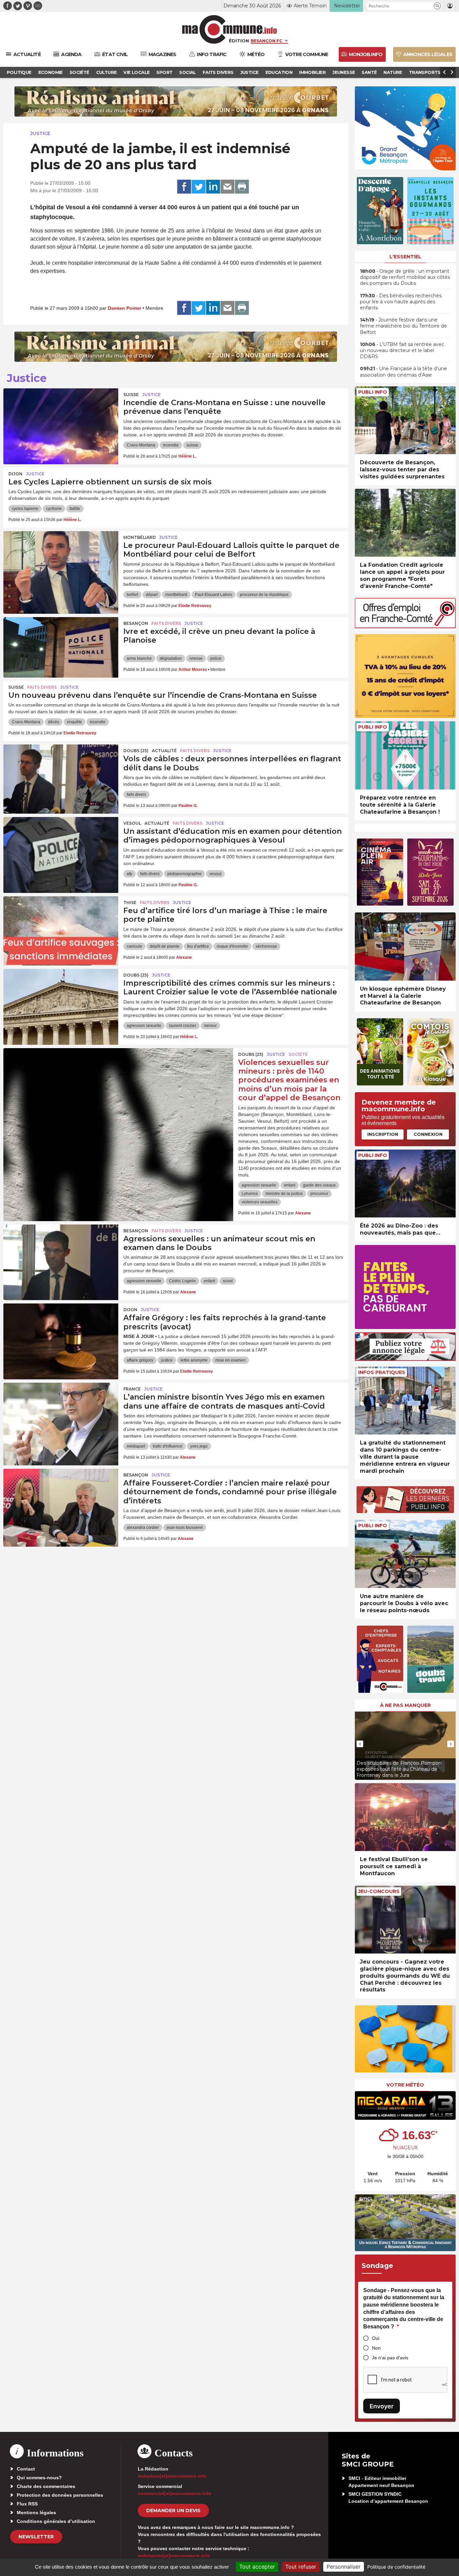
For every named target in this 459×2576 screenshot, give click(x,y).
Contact (26, 2469)
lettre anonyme (194, 1360)
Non (376, 2348)
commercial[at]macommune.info (175, 2493)
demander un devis (173, 2510)
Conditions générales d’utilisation (56, 2521)
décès (54, 722)
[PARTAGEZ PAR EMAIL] (227, 187)
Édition (239, 41)
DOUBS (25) (136, 751)
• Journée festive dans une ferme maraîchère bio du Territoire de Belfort (403, 326)
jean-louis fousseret (185, 1528)
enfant (290, 1185)
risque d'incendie (232, 946)
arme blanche (139, 658)
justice (167, 1360)
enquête (74, 722)
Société (298, 1054)
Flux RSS (27, 2504)
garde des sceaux (319, 1185)
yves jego (199, 1446)
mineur (210, 1026)
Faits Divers (166, 623)
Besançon (136, 623)
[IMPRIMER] (242, 187)
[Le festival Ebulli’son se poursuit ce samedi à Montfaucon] (405, 1817)
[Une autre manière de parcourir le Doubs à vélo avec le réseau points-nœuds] (405, 1554)
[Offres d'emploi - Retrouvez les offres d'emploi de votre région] (405, 626)
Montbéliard (140, 537)
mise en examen (231, 1360)
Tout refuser (301, 2567)
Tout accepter (257, 2567)
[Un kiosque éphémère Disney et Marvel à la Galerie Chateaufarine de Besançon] (405, 947)
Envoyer (382, 2406)
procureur (319, 1194)
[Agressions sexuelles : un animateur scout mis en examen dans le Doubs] (61, 1255)
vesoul (215, 874)
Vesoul (132, 823)
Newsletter (36, 2537)
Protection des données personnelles (60, 2495)
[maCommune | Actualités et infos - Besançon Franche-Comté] (230, 29)
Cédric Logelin (182, 1281)
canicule (134, 946)
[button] (437, 6)
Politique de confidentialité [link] (396, 2567)
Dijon (15, 474)
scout (228, 1281)
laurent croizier (183, 1026)
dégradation (171, 658)
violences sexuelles (260, 1202)
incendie (171, 445)
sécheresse (266, 946)
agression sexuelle (144, 1026)
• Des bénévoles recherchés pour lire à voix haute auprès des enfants (401, 302)
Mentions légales (36, 2513)
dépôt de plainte (165, 946)
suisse (192, 445)
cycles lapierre (25, 509)
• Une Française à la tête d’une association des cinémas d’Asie (403, 372)
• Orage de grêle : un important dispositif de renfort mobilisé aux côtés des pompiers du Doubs (405, 277)
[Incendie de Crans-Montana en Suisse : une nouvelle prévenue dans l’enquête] (61, 419)
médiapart (136, 1446)
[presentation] (360, 1744)
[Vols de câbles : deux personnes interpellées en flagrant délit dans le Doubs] (61, 775)
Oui (376, 2338)
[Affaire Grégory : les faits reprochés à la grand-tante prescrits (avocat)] (61, 1334)
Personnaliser (344, 2567)
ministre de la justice (284, 1194)
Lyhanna (250, 1194)
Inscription (383, 1134)
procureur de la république (264, 595)
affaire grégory (140, 1360)
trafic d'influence (168, 1446)
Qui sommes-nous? (39, 2478)
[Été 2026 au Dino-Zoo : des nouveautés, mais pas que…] (405, 1184)
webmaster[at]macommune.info (174, 2556)
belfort (132, 595)
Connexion (428, 1134)
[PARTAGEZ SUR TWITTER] (199, 187)
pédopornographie (184, 874)
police (216, 658)
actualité (164, 751)
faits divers (136, 795)
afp (130, 874)
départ (152, 595)
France (132, 1389)
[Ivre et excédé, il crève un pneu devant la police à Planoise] (61, 647)
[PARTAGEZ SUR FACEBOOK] (184, 187)
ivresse (196, 658)
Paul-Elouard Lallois (214, 595)
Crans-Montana (141, 445)
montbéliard (176, 595)
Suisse (131, 395)
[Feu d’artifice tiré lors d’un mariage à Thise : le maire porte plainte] (61, 927)
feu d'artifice (198, 946)
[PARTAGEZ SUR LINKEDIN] (213, 187)
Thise (130, 903)
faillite (75, 509)
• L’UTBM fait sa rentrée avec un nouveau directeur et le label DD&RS (402, 350)
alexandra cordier (143, 1528)
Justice (40, 133)
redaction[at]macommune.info (172, 2476)
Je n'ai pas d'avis (390, 2358)
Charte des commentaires (46, 2486)
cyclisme (54, 509)
